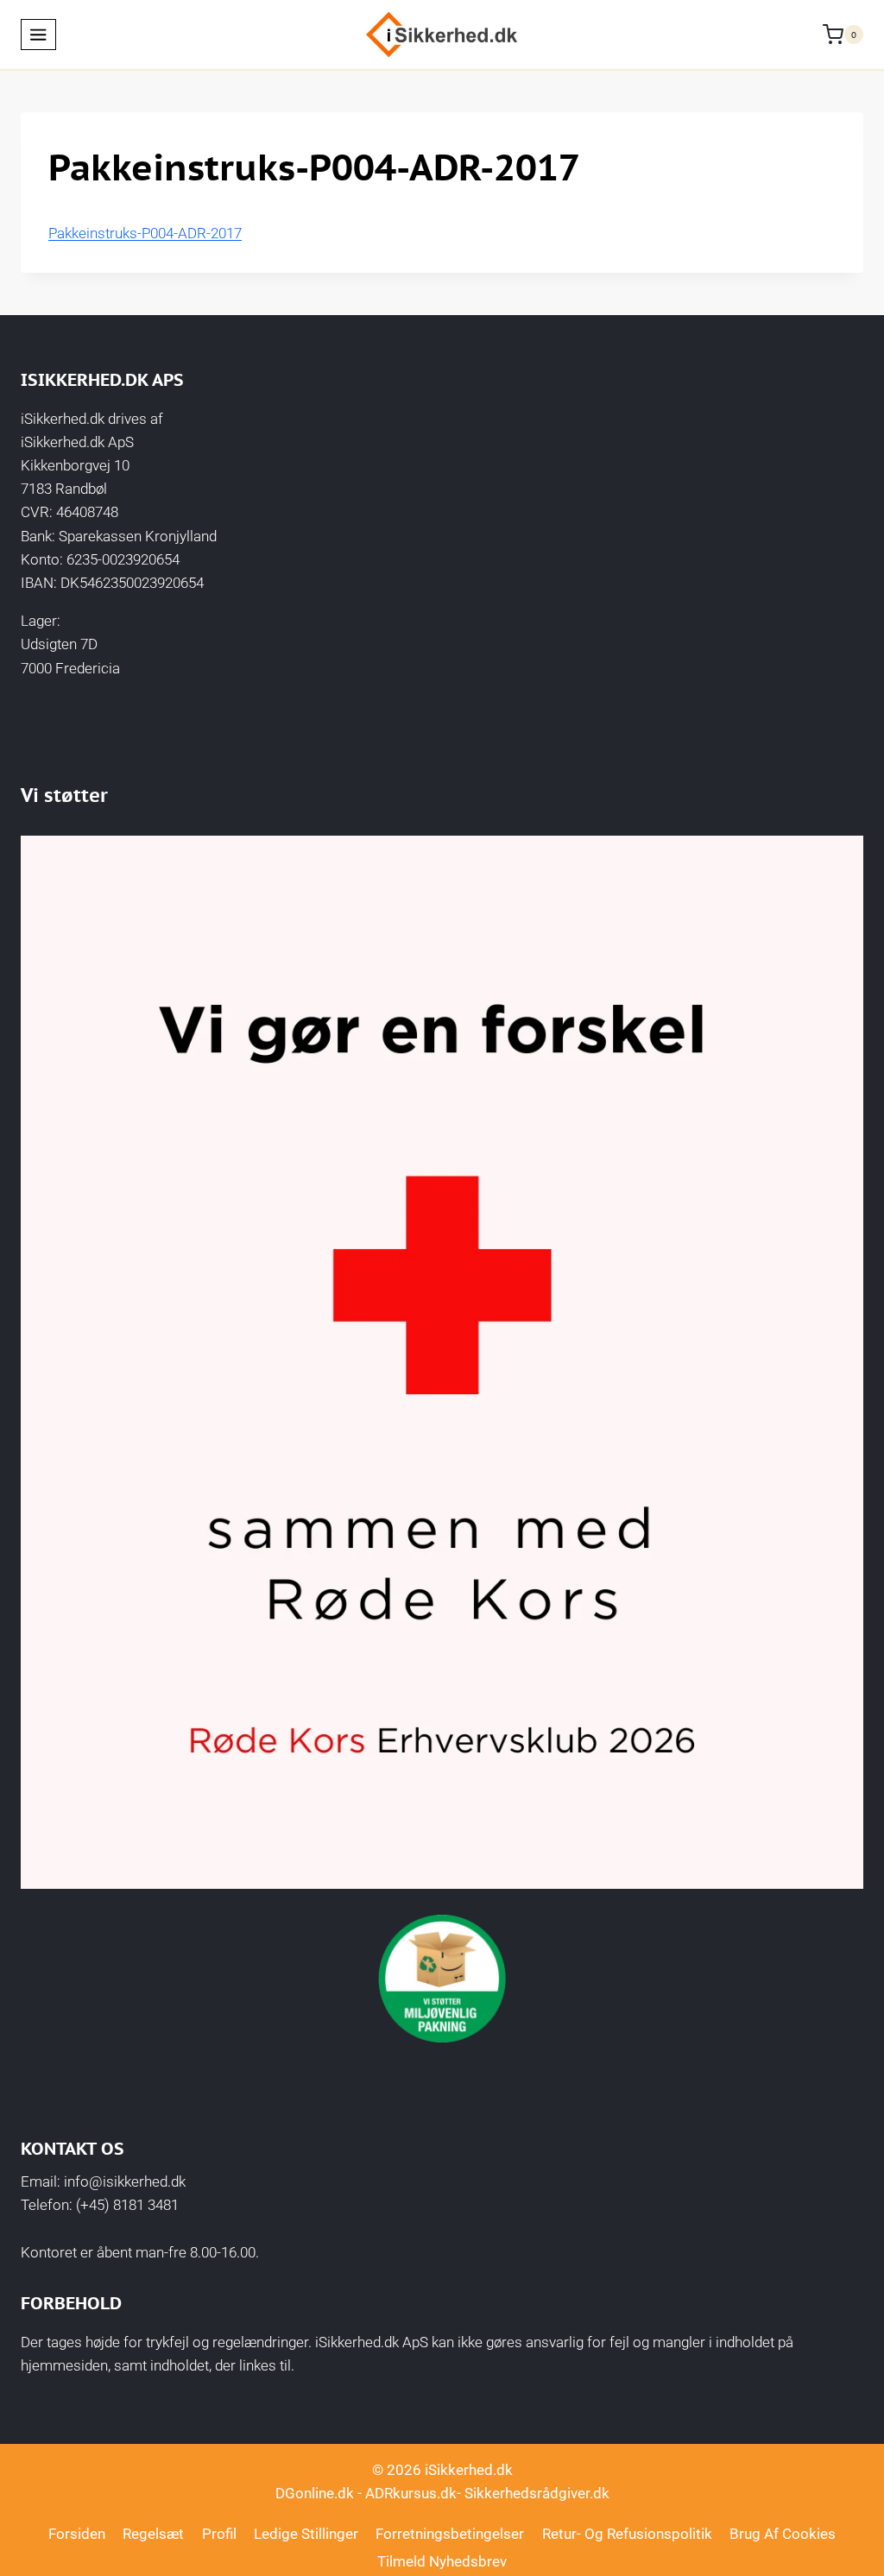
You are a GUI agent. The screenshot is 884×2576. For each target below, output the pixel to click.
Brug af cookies (783, 2534)
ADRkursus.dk (411, 2493)
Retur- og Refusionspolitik (627, 2534)
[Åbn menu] (38, 35)
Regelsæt (153, 2534)
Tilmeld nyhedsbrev (442, 2561)
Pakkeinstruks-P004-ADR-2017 (145, 233)
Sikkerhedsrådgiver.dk (537, 2493)
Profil (219, 2534)
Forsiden (77, 2534)
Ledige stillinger (306, 2534)
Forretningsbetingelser (450, 2534)
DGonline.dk (315, 2493)
